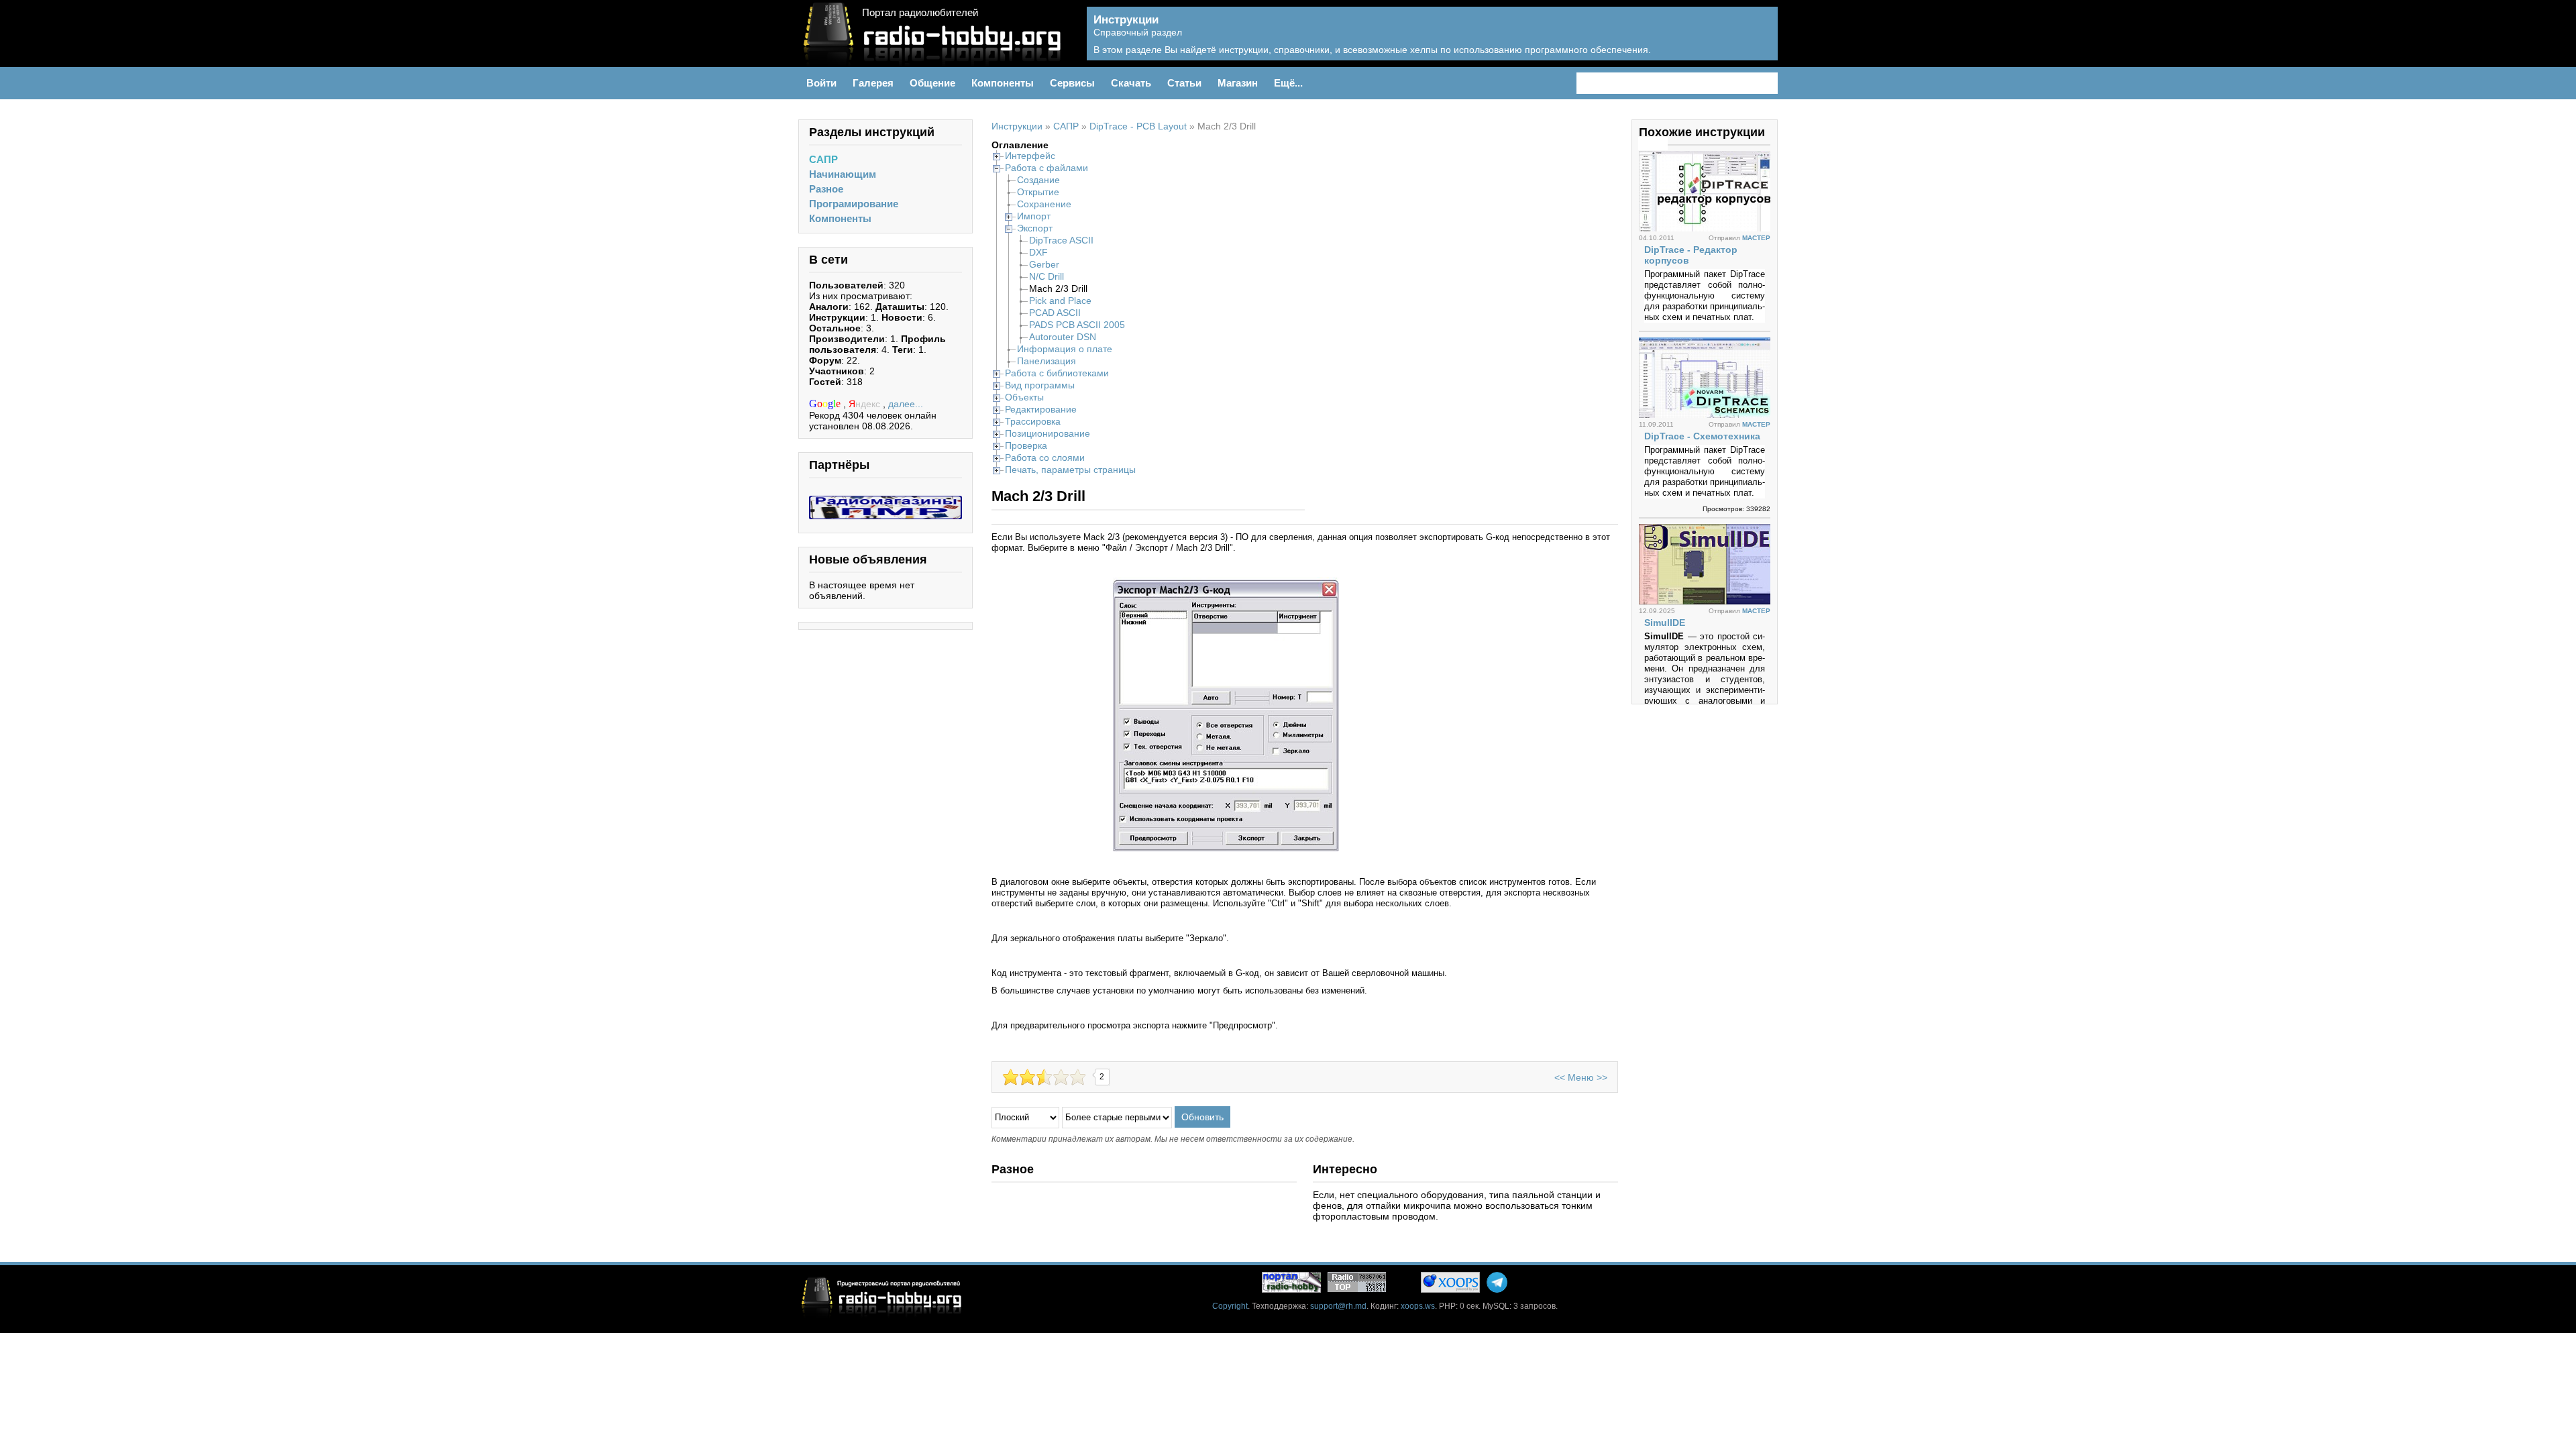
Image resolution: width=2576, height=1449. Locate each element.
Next (1660, 144)
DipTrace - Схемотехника (1702, 436)
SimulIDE (1665, 623)
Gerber (1044, 264)
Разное (826, 189)
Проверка (1026, 445)
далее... (906, 404)
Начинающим (843, 174)
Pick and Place (1060, 301)
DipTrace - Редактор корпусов (1691, 255)
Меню (1581, 1077)
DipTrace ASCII (1061, 240)
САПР (823, 159)
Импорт (1034, 216)
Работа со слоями (1045, 458)
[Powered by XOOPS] (1450, 1282)
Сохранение (1044, 204)
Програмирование (854, 204)
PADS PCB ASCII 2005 (1077, 325)
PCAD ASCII (1055, 313)
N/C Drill (1046, 276)
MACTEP (1756, 238)
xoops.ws (1418, 1306)
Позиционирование (1048, 433)
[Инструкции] (1758, 41)
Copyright (1230, 1306)
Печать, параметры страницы (1070, 470)
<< (1560, 1077)
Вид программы (1040, 385)
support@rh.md (1338, 1306)
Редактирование (1041, 409)
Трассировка (1033, 421)
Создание (1038, 180)
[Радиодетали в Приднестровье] (885, 501)
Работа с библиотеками (1057, 373)
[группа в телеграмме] (1497, 1282)
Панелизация (1046, 361)
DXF (1038, 252)
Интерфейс (1030, 156)
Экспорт (1035, 228)
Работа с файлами (1046, 168)
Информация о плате (1065, 349)
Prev (1646, 144)
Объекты (1024, 397)
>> (1602, 1077)
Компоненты (840, 218)
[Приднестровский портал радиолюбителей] (1291, 1282)
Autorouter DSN (1063, 337)
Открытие (1038, 192)
